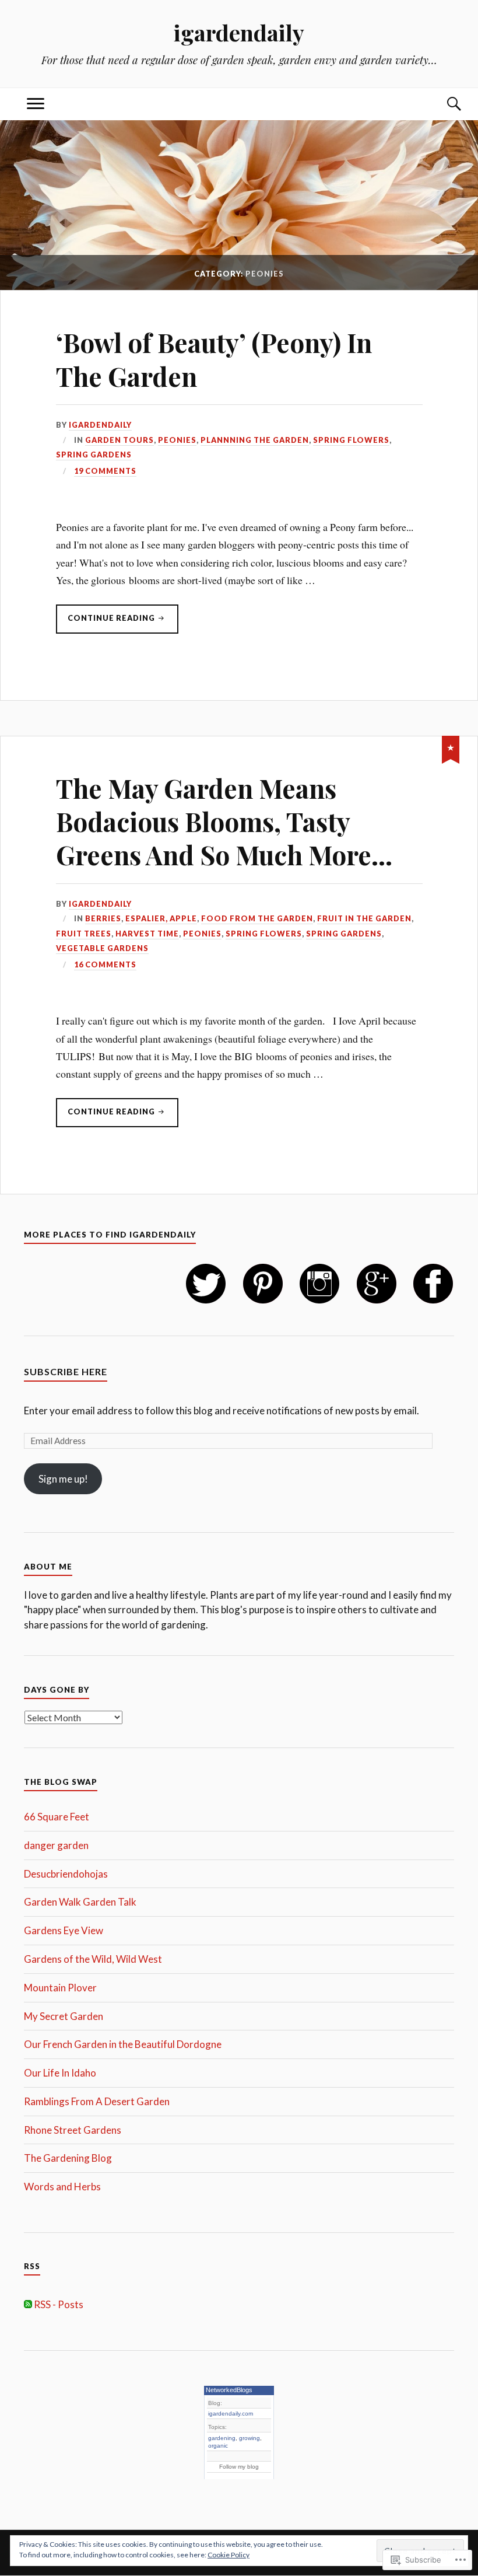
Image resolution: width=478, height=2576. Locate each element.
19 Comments (105, 471)
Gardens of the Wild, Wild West (93, 1959)
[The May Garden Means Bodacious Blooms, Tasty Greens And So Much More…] (451, 747)
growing (249, 2438)
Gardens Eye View (64, 1930)
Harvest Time (147, 934)
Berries (103, 918)
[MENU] (36, 104)
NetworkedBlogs (229, 2390)
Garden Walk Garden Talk (80, 1902)
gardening (222, 2438)
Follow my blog (239, 2467)
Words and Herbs (62, 2187)
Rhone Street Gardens (73, 2130)
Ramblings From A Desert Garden (97, 2101)
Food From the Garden (257, 918)
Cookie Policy (229, 2555)
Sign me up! (63, 1479)
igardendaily (239, 32)
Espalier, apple (161, 918)
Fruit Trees (84, 934)
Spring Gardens (94, 455)
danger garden (56, 1845)
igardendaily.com (231, 2414)
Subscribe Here (66, 1371)
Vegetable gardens (102, 948)
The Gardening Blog (68, 2158)
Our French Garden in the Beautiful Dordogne (123, 2044)
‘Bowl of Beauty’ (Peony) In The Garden (214, 359)
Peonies (177, 440)
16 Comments (105, 964)
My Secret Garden (64, 2016)
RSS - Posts (59, 2304)
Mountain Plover (60, 1988)
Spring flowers (351, 440)
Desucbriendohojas (66, 1874)
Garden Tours (119, 440)
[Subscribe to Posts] (28, 2304)
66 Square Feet (57, 1817)
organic (218, 2446)
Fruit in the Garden (364, 918)
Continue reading (106, 623)
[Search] (442, 104)
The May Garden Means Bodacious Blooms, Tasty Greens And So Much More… (224, 822)
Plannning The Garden (255, 440)
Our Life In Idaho (60, 2073)
